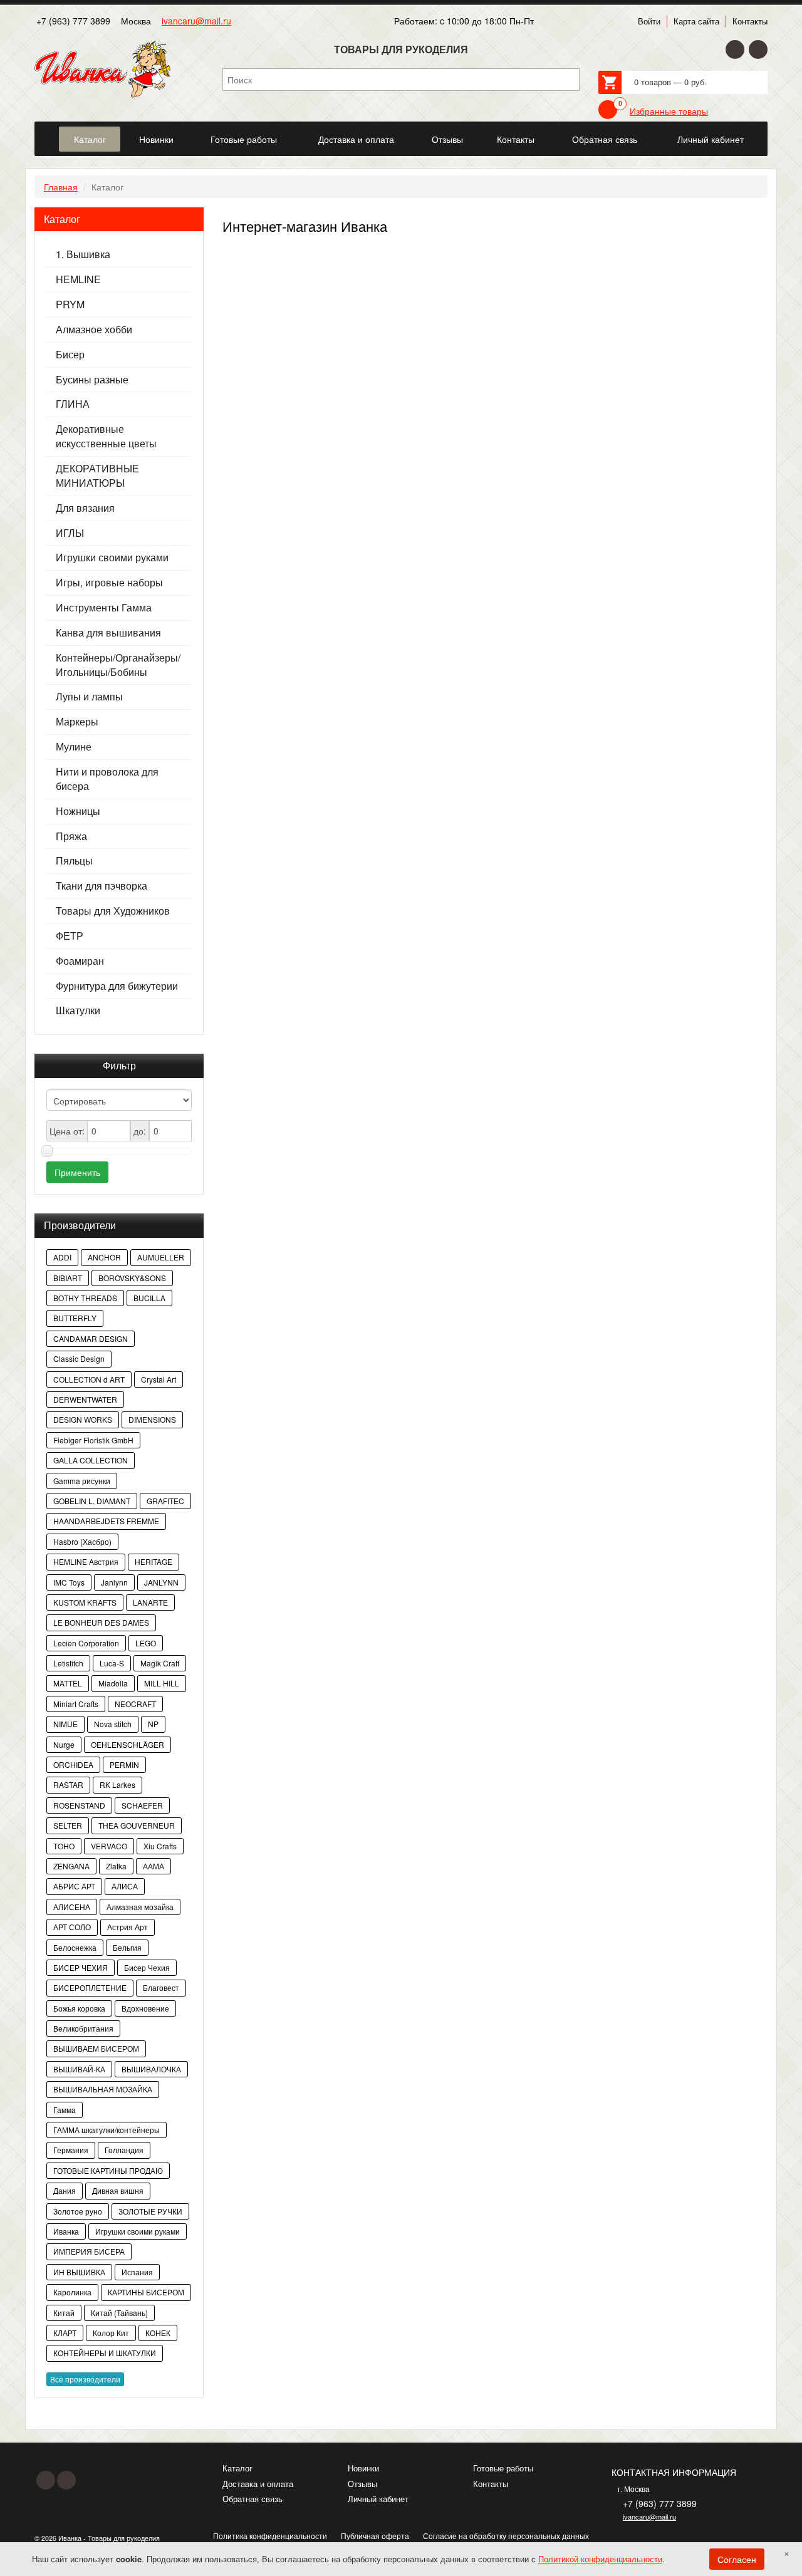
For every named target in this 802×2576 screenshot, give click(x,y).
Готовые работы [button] (244, 139)
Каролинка (72, 2292)
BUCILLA (149, 1298)
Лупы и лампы (89, 697)
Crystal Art (159, 1379)
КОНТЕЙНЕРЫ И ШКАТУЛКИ (105, 2353)
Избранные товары (669, 111)
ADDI (62, 1257)
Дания (65, 2190)
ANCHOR (104, 1257)
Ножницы (78, 811)
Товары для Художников (113, 911)
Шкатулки (78, 1010)
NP (153, 1724)
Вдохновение (145, 2008)
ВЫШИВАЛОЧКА (151, 2069)
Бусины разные (92, 380)
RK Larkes (117, 1784)
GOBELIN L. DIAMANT (92, 1501)
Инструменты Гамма (104, 608)
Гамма (65, 2110)
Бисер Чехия (147, 1967)
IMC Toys (69, 1582)
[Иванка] (46, 132)
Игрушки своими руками (112, 558)
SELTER (68, 1825)
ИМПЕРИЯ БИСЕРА (89, 2251)
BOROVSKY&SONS (132, 1278)
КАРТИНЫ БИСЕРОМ (146, 2292)
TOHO (64, 1846)
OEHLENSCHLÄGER (128, 1744)
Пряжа (71, 836)
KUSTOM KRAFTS (85, 1602)
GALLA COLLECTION (91, 1460)
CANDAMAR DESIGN (91, 1338)
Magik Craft (160, 1663)
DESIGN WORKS (83, 1419)
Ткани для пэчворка (102, 886)
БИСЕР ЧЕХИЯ (81, 1967)
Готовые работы (503, 2468)
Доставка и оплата (258, 2484)
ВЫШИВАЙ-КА (79, 2069)
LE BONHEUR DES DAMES (101, 1622)
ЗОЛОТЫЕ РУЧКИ (150, 2211)
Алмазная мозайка (140, 1907)
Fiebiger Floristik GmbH (93, 1440)
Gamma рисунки (82, 1481)
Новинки (363, 2468)
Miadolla (113, 1683)
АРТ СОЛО (72, 1927)
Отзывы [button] (447, 139)
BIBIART (68, 1278)
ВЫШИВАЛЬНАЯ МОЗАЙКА (103, 2089)
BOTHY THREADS (85, 1298)
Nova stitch (113, 1724)
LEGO (146, 1643)
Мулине (74, 747)
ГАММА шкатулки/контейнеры (107, 2130)
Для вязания (85, 508)
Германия (71, 2150)
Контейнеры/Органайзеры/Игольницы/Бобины (118, 665)
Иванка (66, 2231)
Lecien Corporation (86, 1643)
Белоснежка (75, 1947)
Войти (649, 21)
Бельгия (127, 1947)
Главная (61, 187)
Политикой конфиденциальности (600, 2559)
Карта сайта (696, 21)
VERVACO (109, 1846)
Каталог (237, 2468)
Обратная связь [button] (605, 139)
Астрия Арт (128, 1927)
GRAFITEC (165, 1501)
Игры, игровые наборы (109, 583)
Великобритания (83, 2028)
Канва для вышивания (108, 633)
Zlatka (116, 1866)
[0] (608, 110)
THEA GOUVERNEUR (137, 1825)
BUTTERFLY (75, 1318)
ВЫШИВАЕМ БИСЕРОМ (96, 2048)
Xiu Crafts (160, 1846)
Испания (137, 2272)
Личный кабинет (378, 2499)
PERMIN (124, 1764)
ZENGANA (71, 1866)
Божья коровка (79, 2008)
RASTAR (68, 1784)
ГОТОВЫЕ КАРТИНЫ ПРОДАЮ (108, 2170)
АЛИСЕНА (72, 1907)
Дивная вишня (118, 2190)
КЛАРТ (65, 2333)
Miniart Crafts (76, 1704)
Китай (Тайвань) (119, 2313)
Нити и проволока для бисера (107, 779)
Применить (77, 1172)
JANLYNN (161, 1582)
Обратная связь (253, 2499)
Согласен (737, 2559)
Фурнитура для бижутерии (117, 986)
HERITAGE (154, 1561)
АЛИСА (125, 1886)
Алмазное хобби (94, 330)
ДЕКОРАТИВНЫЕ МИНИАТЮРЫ (97, 476)
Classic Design (79, 1358)
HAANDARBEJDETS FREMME (106, 1521)
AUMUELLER (161, 1257)
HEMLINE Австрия (86, 1561)
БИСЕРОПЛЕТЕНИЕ (90, 1987)
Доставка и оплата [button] (356, 139)
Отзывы (362, 2484)
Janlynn (114, 1582)
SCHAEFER (142, 1805)
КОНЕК (158, 2333)
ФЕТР (70, 936)
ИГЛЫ (70, 533)
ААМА (154, 1866)
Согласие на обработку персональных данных (506, 2536)
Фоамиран (80, 961)
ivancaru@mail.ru (196, 21)
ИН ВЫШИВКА (79, 2272)
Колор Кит (111, 2333)
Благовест (161, 1987)
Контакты (750, 21)
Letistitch (68, 1663)
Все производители (85, 2379)
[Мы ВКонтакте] (758, 49)
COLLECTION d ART (89, 1379)
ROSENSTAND (79, 1805)
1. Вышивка (83, 254)
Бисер (70, 355)
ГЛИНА (73, 404)
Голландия (124, 2150)
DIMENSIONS (152, 1419)
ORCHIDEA (73, 1764)
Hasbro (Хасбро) (82, 1541)
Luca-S (112, 1663)
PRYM (70, 304)
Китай (64, 2313)
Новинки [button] (156, 139)
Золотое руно (78, 2211)
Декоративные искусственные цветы (106, 436)
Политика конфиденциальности (270, 2536)
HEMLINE (78, 279)
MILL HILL (162, 1683)
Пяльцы (74, 861)
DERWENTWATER (85, 1399)
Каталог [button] (90, 139)
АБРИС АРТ (74, 1886)
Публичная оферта (375, 2536)
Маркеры (77, 722)
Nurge (64, 1744)
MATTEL (68, 1683)
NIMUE (65, 1724)
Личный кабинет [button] (711, 139)
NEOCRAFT (135, 1704)
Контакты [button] (516, 139)
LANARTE (150, 1602)
